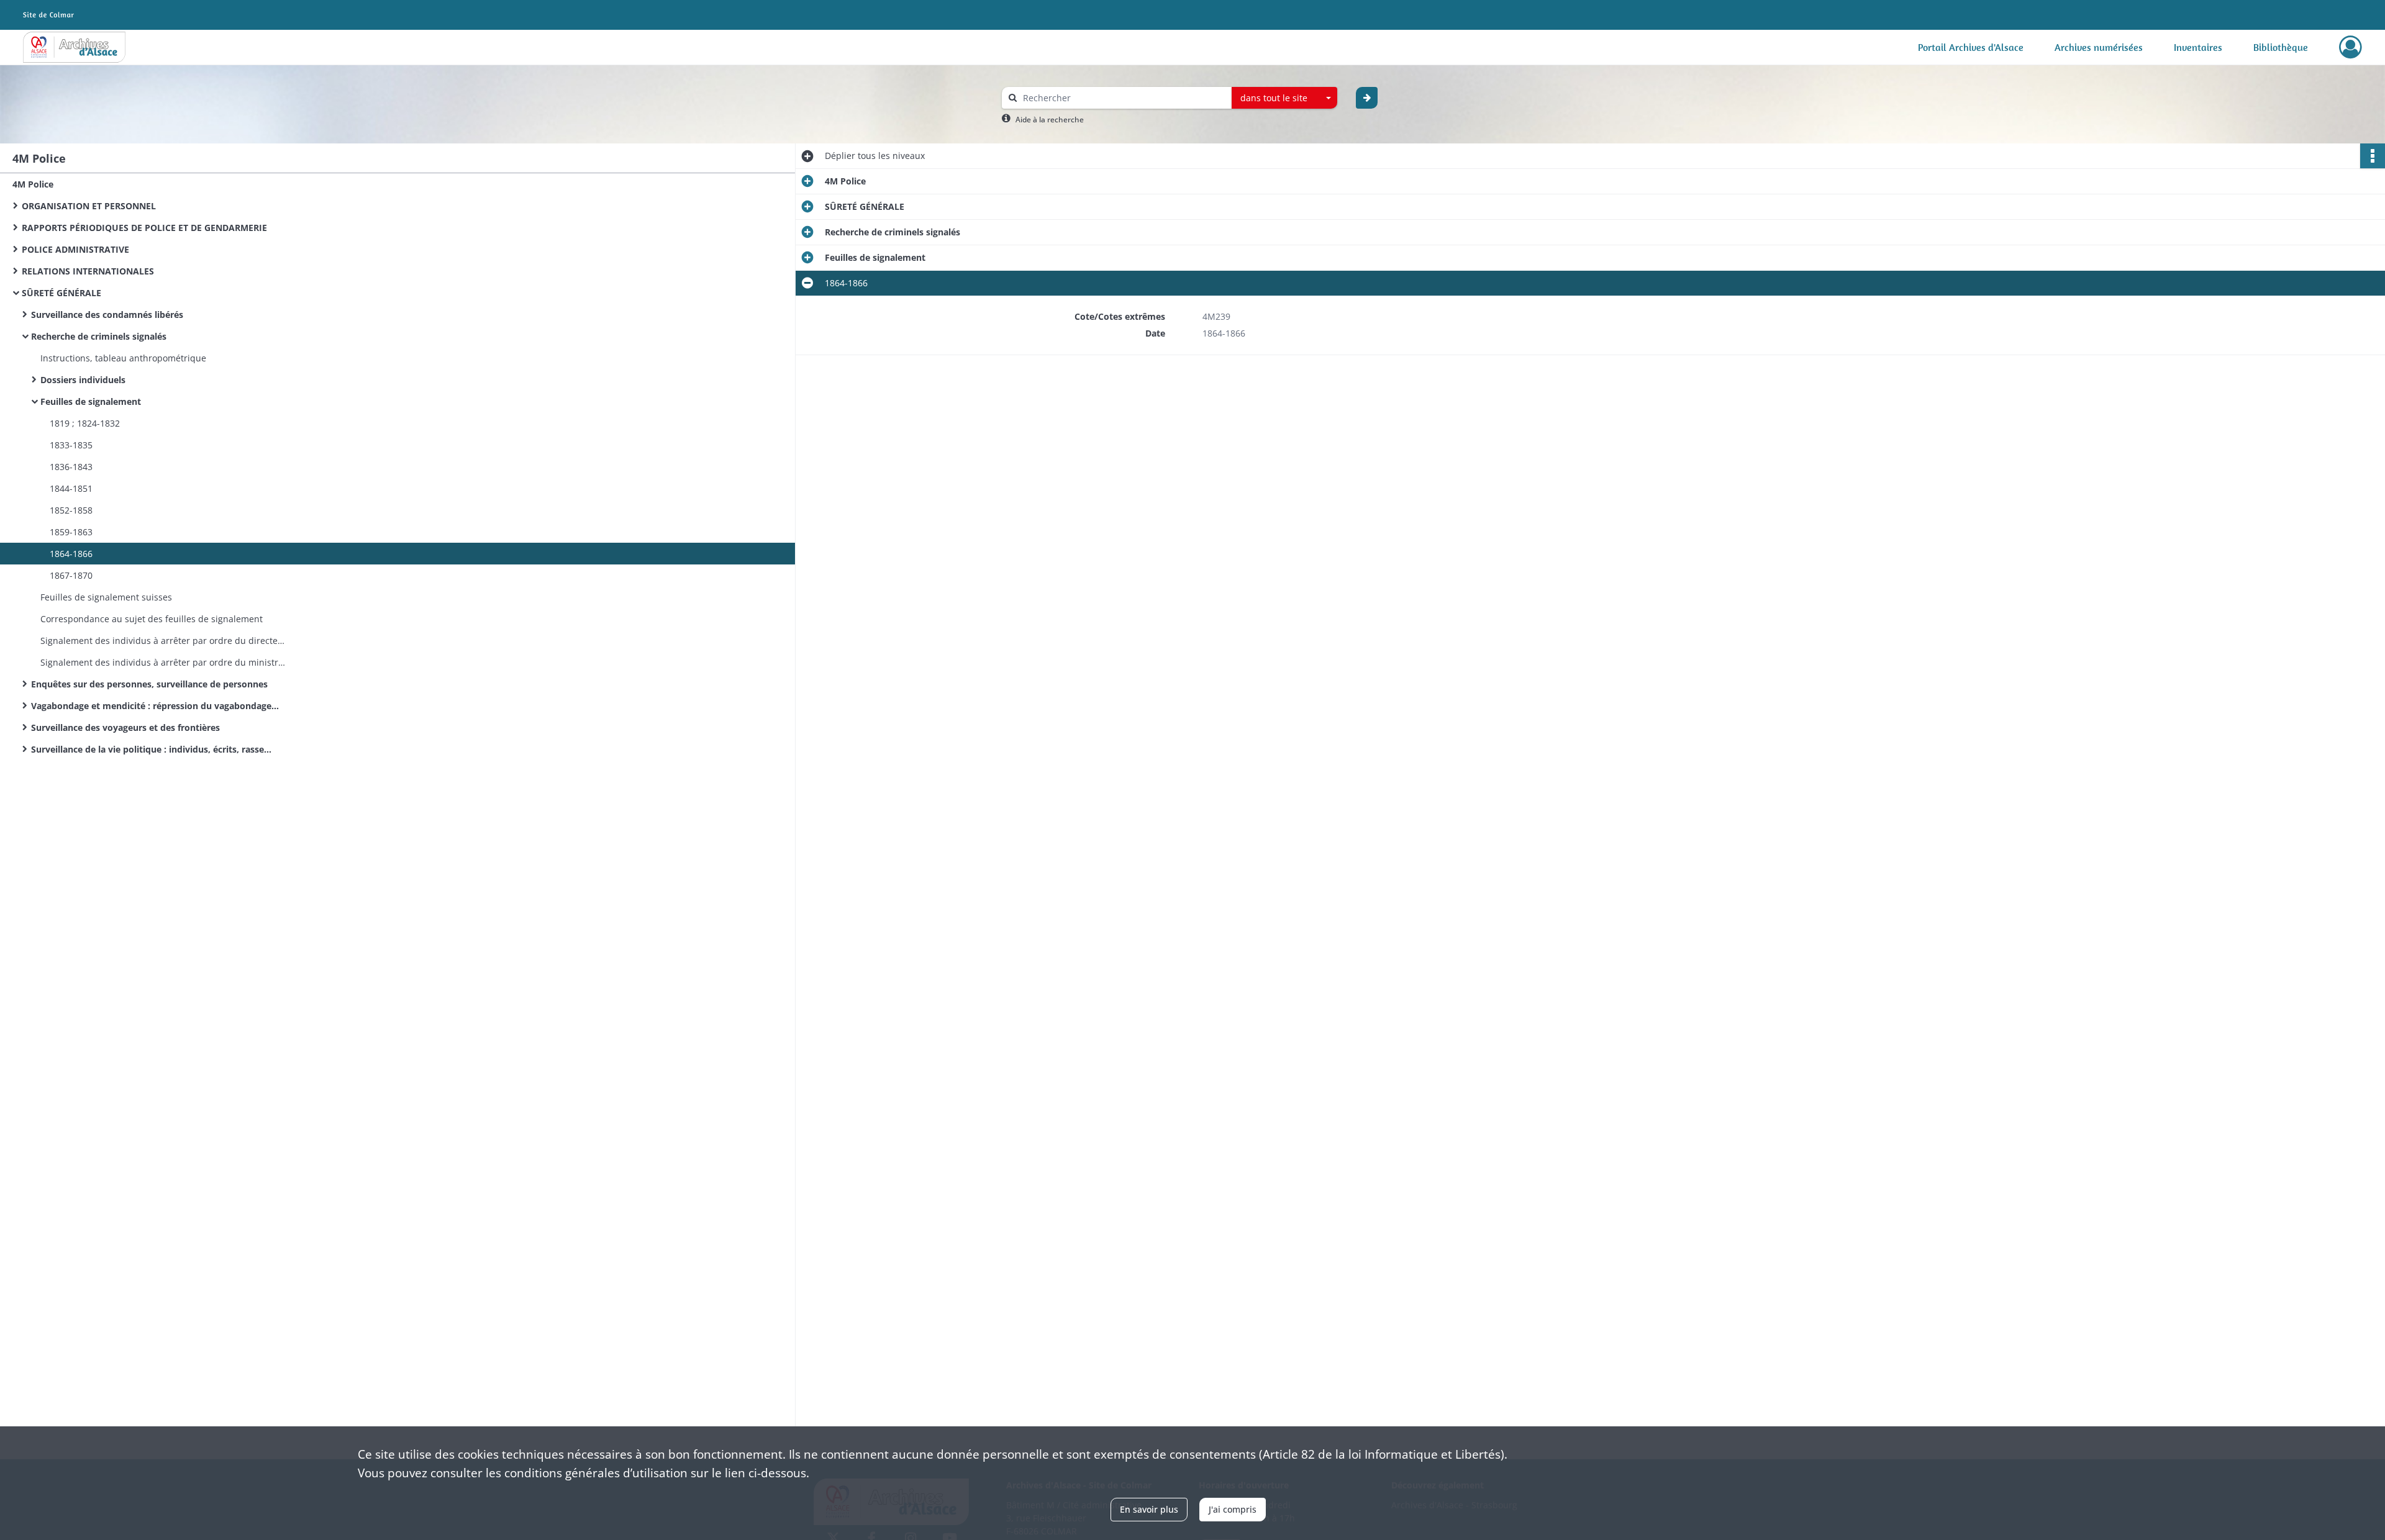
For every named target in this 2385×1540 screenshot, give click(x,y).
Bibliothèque (2281, 47)
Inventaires (2198, 47)
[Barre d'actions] (2373, 156)
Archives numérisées (2099, 47)
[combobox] (1284, 98)
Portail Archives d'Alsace (1971, 47)
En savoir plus (1149, 1509)
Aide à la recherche (1050, 120)
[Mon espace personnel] (2351, 47)
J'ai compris (1233, 1509)
